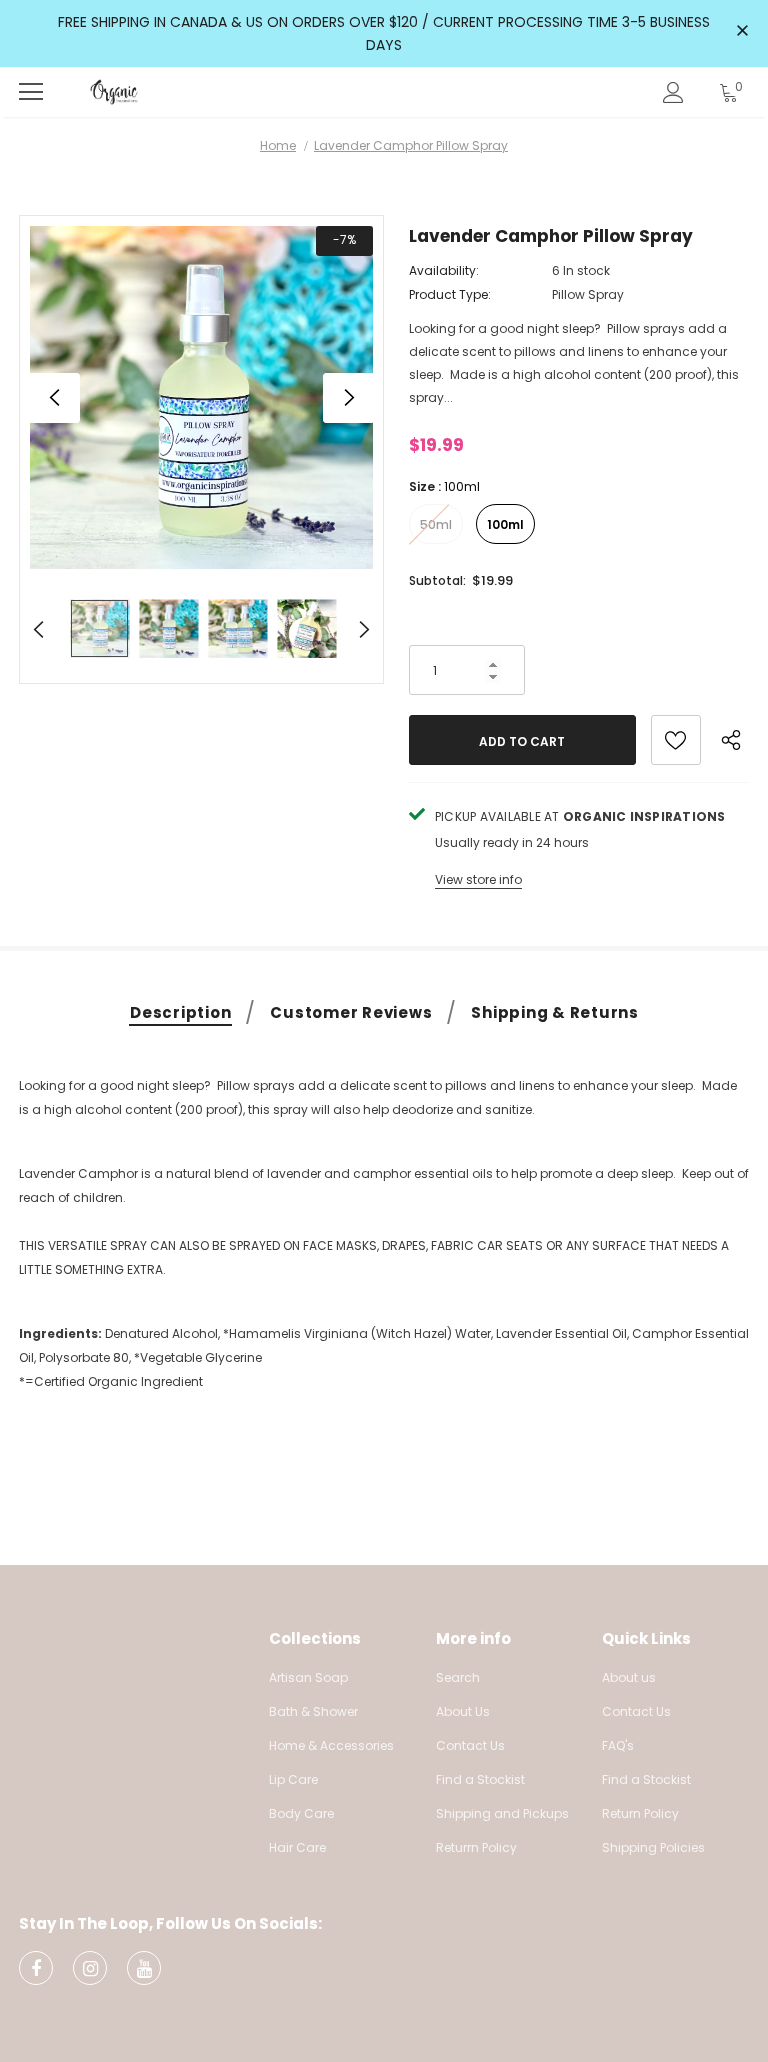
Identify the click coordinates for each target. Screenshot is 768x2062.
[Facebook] (36, 1968)
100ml (505, 524)
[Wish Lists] (676, 740)
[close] (742, 32)
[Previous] (55, 398)
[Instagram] (90, 1968)
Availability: (444, 270)
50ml (436, 524)
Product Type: (450, 294)
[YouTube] (144, 1968)
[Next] (348, 398)
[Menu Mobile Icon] (31, 92)
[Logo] (114, 91)
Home (278, 145)
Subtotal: (437, 580)
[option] (201, 397)
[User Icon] (673, 92)
